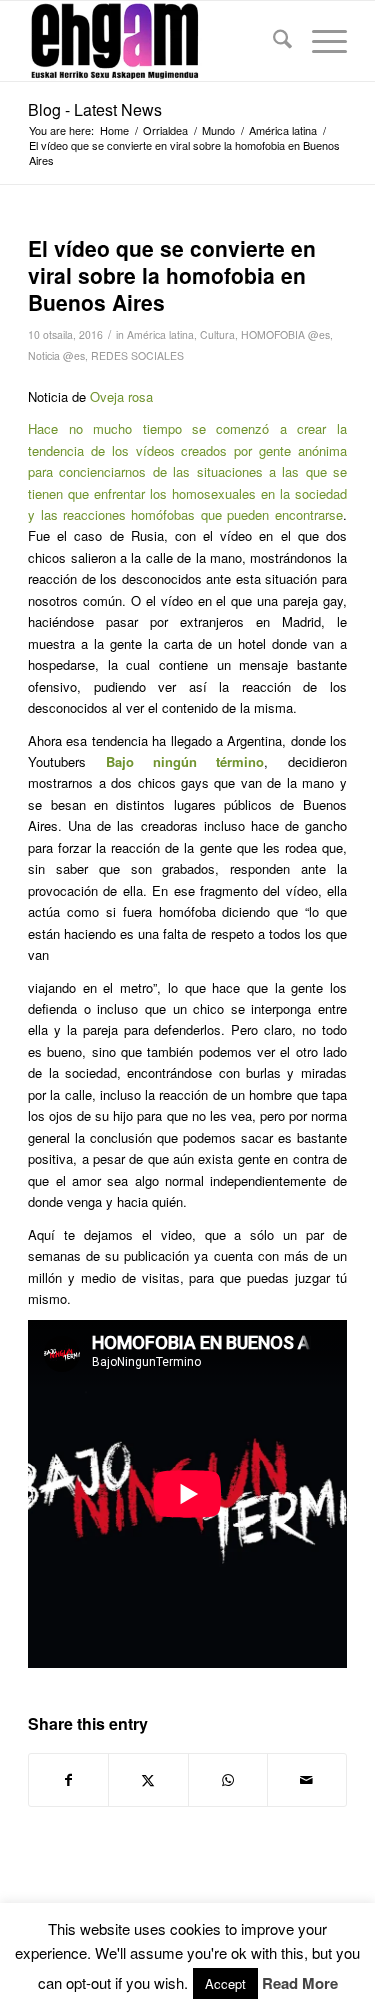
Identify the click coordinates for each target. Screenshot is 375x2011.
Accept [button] (225, 1983)
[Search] (272, 41)
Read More (300, 1983)
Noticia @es (56, 355)
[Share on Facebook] (68, 1780)
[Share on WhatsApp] (228, 1780)
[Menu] (319, 41)
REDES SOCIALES (137, 355)
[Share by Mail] (307, 1780)
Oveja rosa (121, 396)
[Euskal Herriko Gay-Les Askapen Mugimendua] (155, 41)
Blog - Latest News (95, 109)
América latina (160, 334)
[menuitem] (272, 41)
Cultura (217, 334)
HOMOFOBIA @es (285, 334)
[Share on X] (148, 1780)
